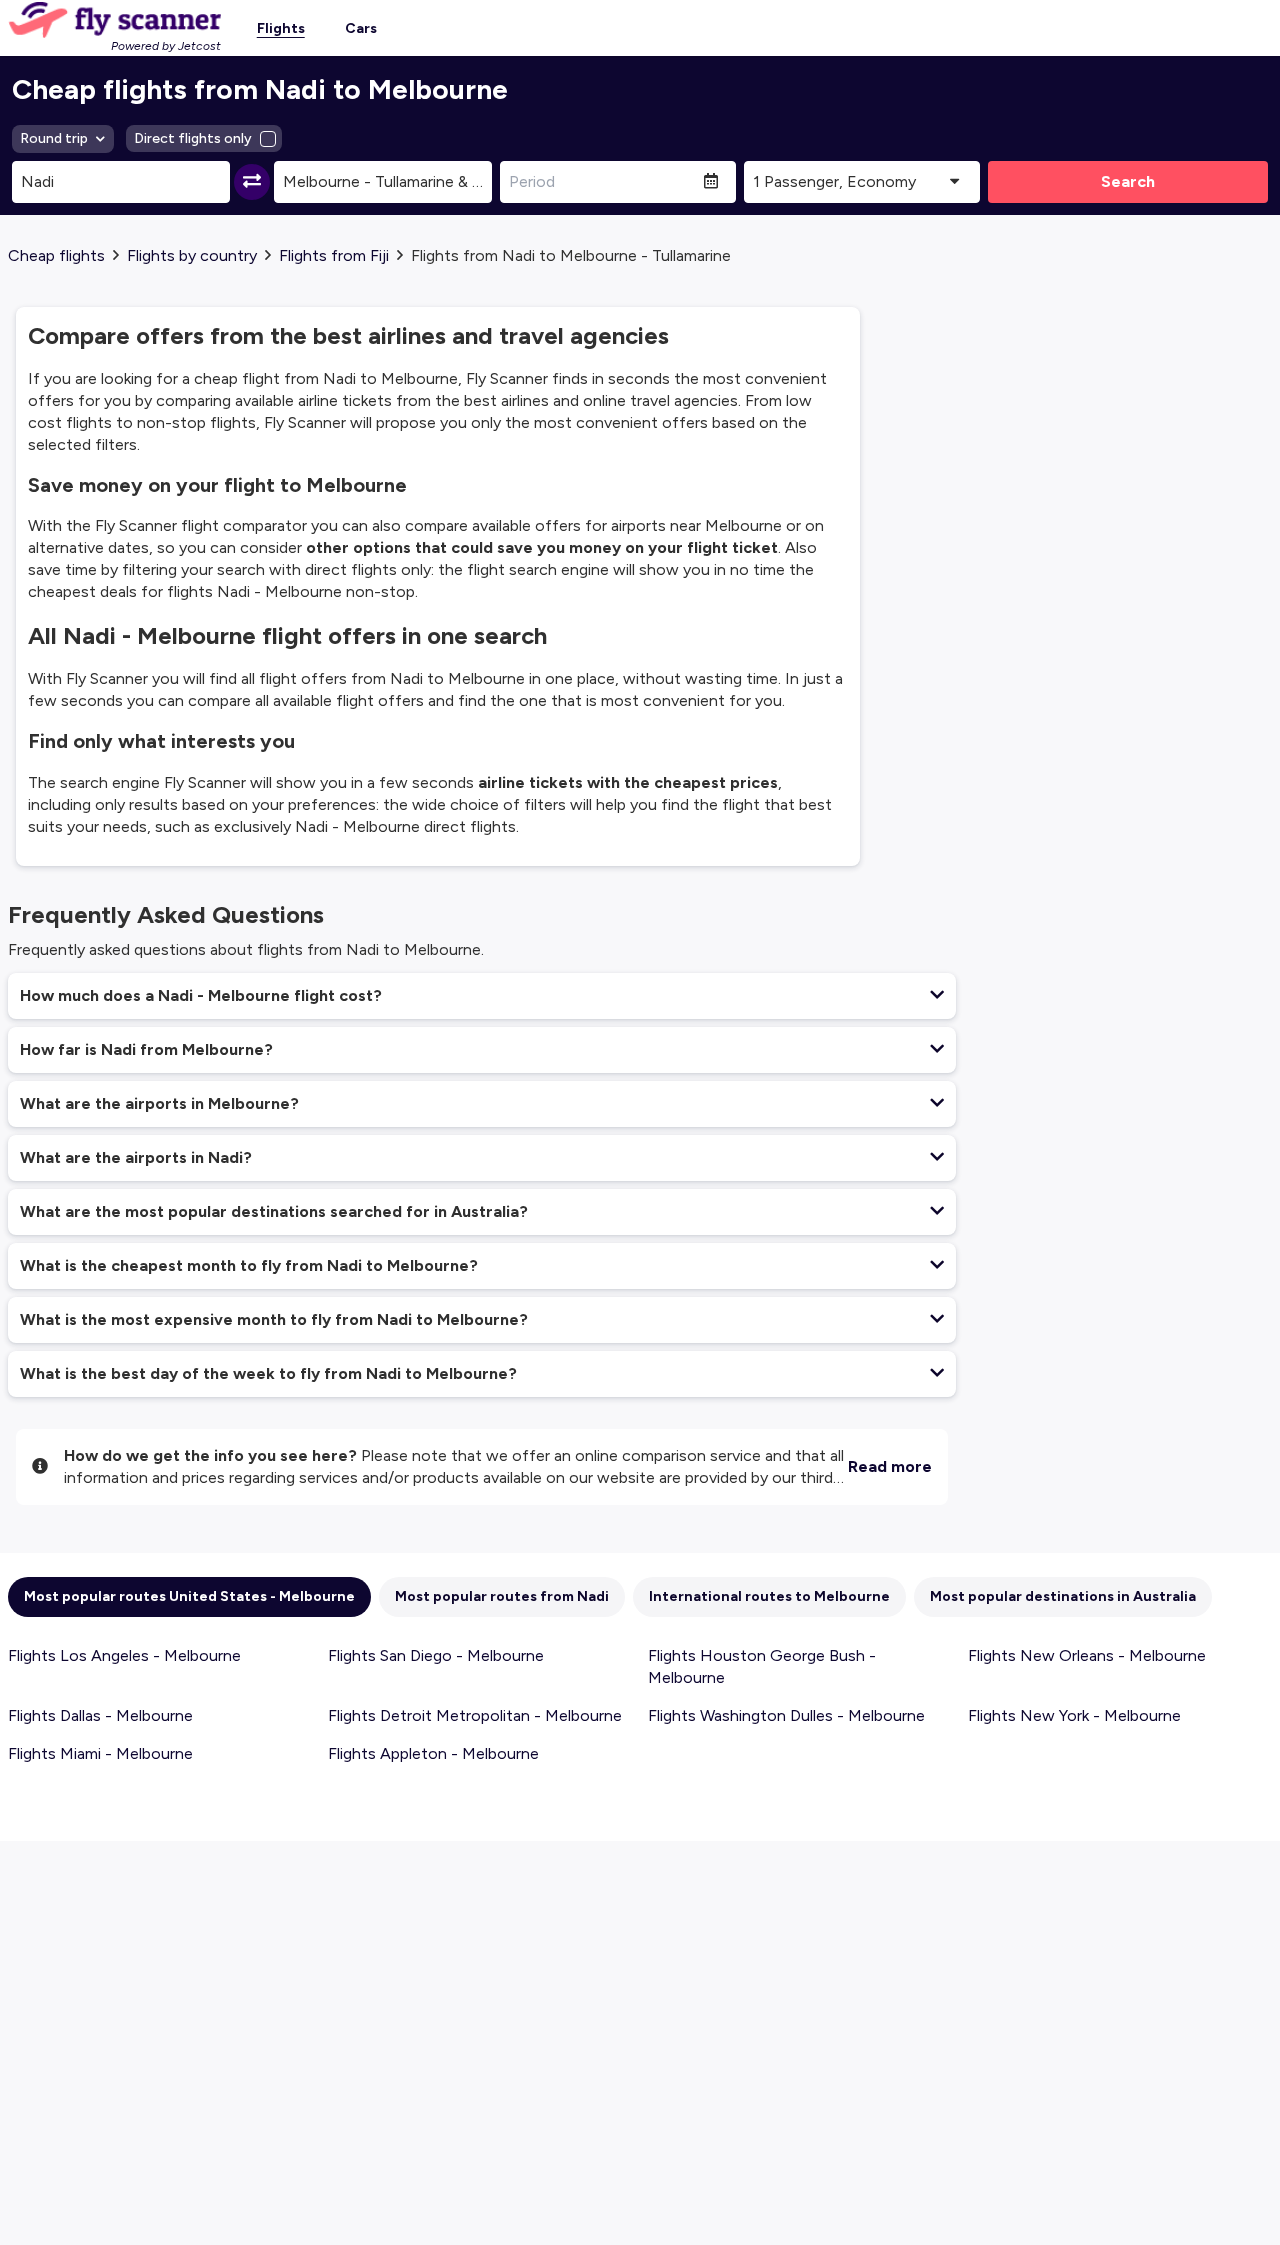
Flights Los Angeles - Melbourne (124, 1655)
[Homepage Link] (114, 20)
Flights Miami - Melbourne (100, 1753)
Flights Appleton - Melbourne (433, 1753)
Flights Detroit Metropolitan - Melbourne (475, 1715)
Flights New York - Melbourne (1074, 1715)
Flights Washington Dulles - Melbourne (786, 1715)
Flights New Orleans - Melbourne (1087, 1655)
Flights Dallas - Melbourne (100, 1715)
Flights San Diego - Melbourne (436, 1655)
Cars (361, 28)
